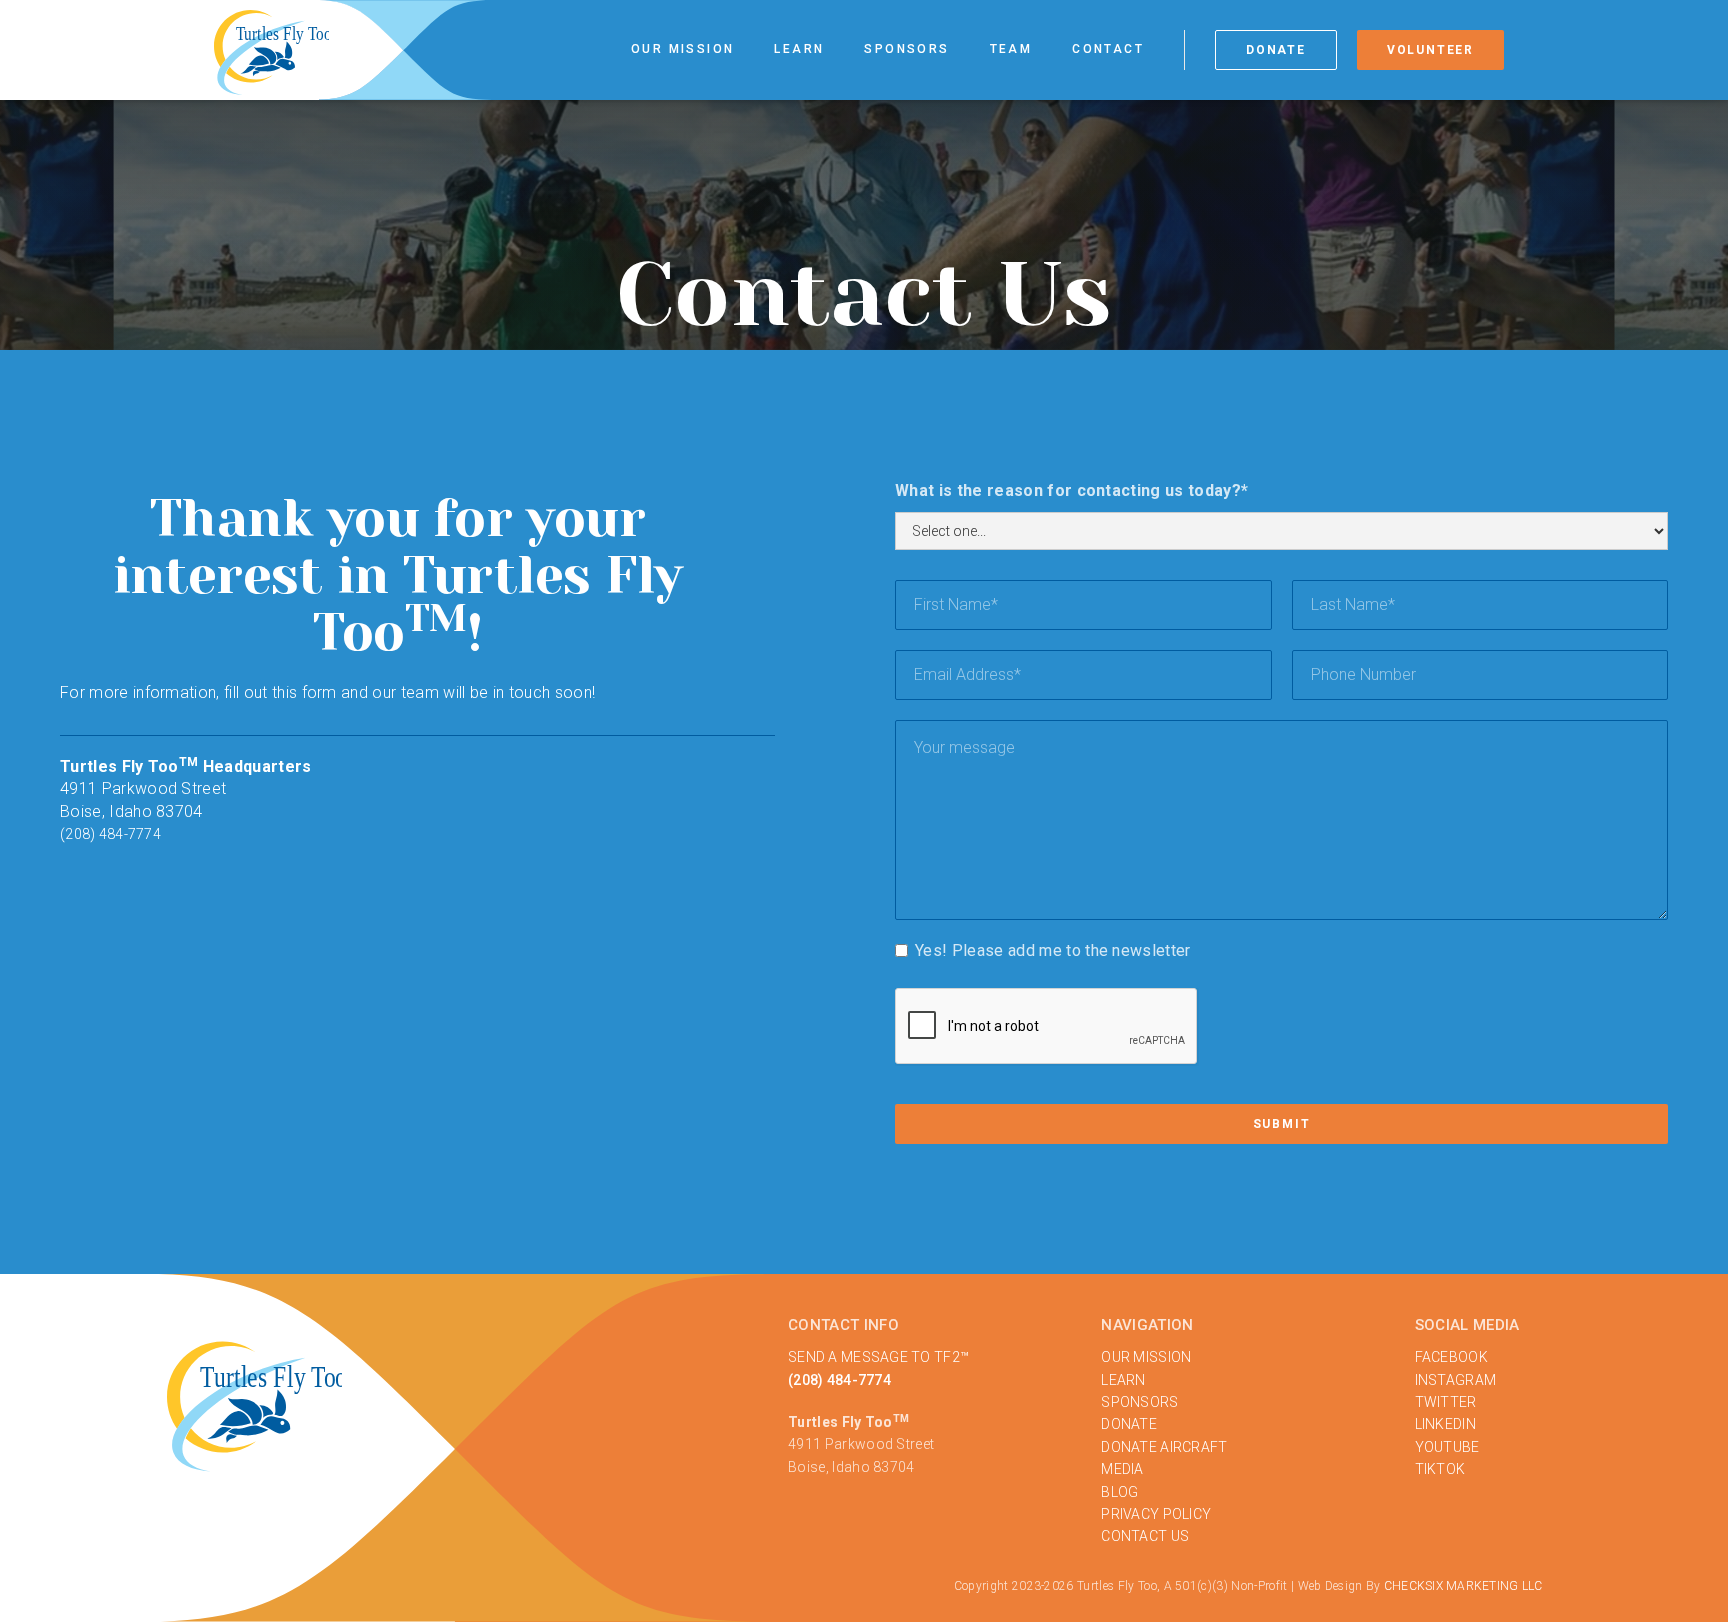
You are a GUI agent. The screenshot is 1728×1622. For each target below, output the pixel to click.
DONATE (1129, 1424)
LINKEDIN (1445, 1424)
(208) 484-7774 (110, 834)
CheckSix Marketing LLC (1463, 1586)
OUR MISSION (1146, 1357)
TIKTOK (1440, 1469)
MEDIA (1122, 1469)
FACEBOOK (1451, 1357)
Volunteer (1430, 50)
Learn (799, 49)
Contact (1108, 49)
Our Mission (682, 49)
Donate (1276, 50)
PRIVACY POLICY (1156, 1514)
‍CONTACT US (1145, 1536)
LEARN (1123, 1380)
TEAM (1011, 49)
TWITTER (1446, 1402)
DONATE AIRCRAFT (1164, 1447)
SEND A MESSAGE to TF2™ (878, 1357)
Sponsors (906, 49)
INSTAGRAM (1456, 1380)
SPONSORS (1139, 1402)
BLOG (1119, 1492)
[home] (271, 50)
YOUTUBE (1447, 1447)
